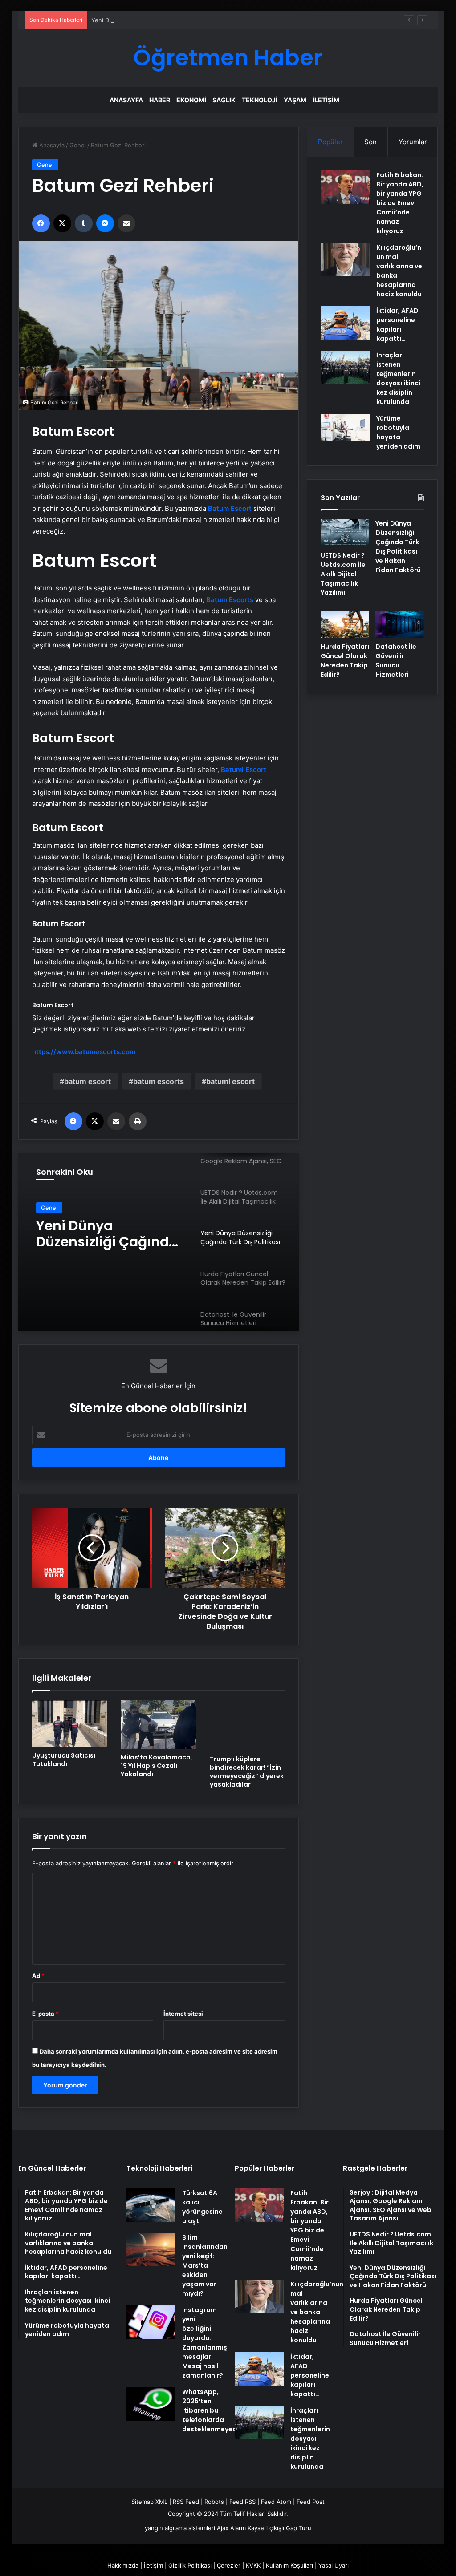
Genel (78, 145)
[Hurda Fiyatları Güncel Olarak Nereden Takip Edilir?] (345, 624)
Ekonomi (191, 100)
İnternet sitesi (183, 2014)
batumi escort (230, 1081)
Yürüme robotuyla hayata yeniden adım (398, 432)
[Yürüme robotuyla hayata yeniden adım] (345, 428)
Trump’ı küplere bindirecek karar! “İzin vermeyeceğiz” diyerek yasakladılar (247, 1772)
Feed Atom (276, 2502)
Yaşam (295, 100)
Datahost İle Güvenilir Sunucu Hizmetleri (396, 661)
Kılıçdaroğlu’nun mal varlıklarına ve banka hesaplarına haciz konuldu (317, 2312)
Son (370, 142)
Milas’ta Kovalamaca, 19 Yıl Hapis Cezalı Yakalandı (157, 1766)
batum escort (88, 1081)
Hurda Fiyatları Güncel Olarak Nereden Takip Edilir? (106, 1234)
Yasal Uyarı (334, 2565)
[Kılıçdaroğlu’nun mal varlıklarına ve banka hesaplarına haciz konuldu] (345, 260)
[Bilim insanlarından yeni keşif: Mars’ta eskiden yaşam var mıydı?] (151, 2250)
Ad (38, 1976)
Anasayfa (126, 100)
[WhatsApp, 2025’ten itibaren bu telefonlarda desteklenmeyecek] (151, 2404)
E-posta (45, 2014)
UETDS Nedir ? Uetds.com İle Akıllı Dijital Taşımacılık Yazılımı (343, 574)
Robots (214, 2502)
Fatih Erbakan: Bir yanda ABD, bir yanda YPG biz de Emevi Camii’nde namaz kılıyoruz (400, 203)
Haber (160, 100)
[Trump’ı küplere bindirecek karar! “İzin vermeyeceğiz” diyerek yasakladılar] (248, 1725)
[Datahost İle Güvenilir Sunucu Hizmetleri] (400, 624)
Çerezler (229, 2565)
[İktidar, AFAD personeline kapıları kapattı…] (345, 323)
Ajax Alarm (231, 2528)
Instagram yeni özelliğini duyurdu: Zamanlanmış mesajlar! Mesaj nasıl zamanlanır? (205, 2343)
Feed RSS (242, 2502)
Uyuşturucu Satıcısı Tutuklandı (64, 1760)
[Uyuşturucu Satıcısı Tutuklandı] (70, 1724)
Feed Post (311, 2502)
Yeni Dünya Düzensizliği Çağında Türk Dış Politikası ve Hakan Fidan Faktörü (195, 20)
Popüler (330, 142)
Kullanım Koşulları (289, 2565)
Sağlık (224, 100)
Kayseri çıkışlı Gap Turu (279, 2528)
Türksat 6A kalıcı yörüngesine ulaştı (202, 2207)
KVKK (253, 2565)
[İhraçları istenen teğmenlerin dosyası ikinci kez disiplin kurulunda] (345, 367)
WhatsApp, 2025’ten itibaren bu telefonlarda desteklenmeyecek (213, 2410)
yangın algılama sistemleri (180, 2528)
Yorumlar (413, 142)
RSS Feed (186, 2502)
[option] (159, 1242)
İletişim (326, 100)
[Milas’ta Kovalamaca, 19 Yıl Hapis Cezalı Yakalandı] (159, 1725)
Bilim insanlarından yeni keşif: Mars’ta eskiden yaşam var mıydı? (205, 2265)
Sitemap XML (149, 2502)
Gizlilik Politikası (190, 2565)
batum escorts (159, 1081)
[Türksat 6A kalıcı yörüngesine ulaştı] (151, 2205)
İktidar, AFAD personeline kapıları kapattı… (397, 325)
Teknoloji (260, 100)
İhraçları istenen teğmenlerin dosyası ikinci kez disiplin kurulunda (398, 378)
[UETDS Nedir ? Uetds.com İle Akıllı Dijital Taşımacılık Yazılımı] (345, 533)
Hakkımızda (123, 2565)
